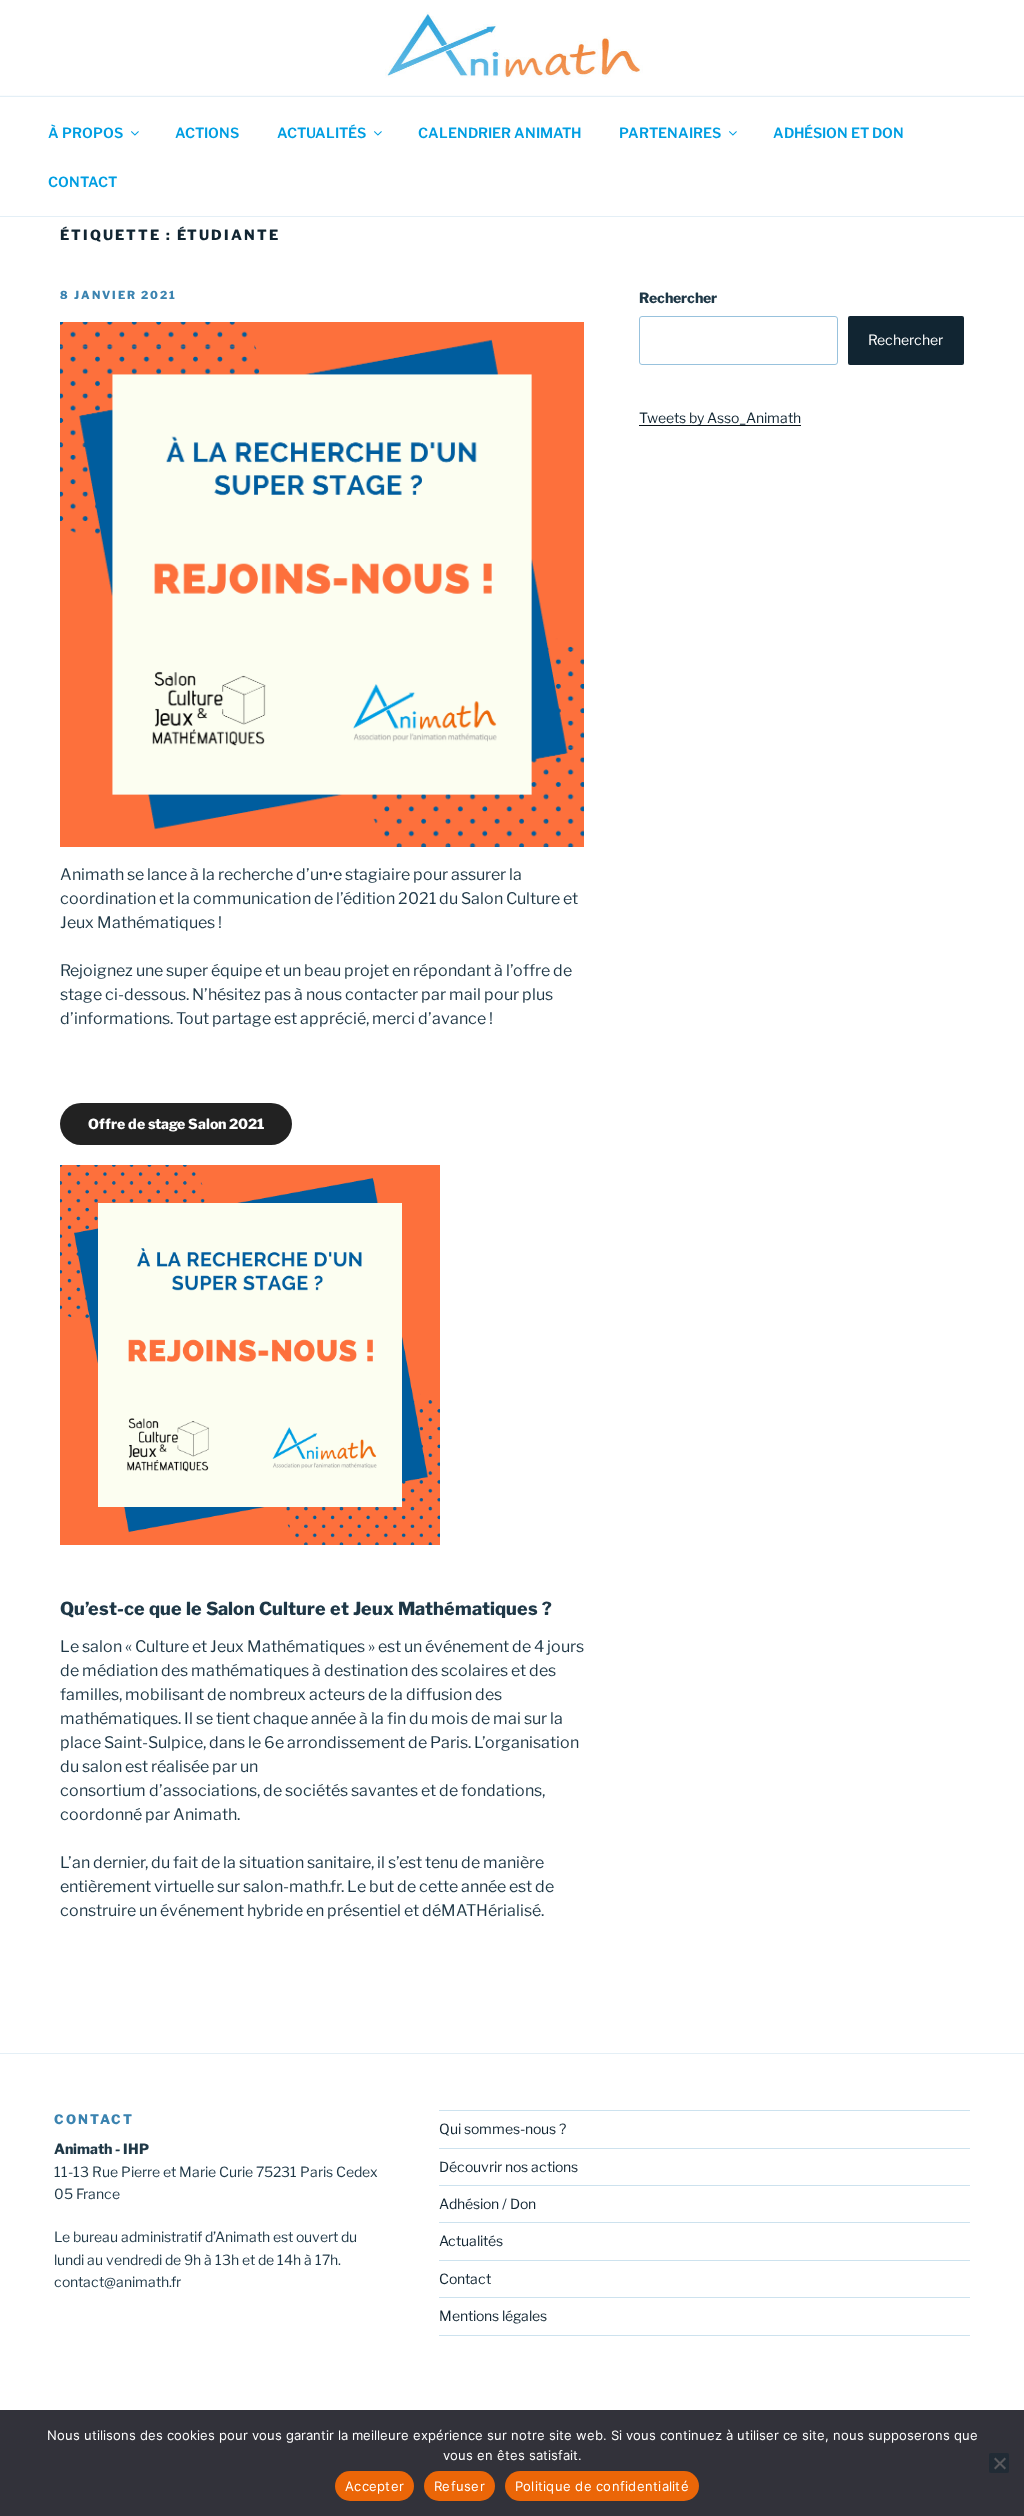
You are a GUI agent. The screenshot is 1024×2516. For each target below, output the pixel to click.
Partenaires (670, 132)
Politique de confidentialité (602, 2486)
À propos (85, 132)
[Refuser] (999, 2463)
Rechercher (678, 297)
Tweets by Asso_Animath (720, 417)
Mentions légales (493, 2315)
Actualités (321, 132)
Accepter (374, 2486)
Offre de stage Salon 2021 (176, 1123)
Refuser (459, 2486)
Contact (82, 181)
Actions (207, 132)
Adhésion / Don (487, 2203)
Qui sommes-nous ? (502, 2128)
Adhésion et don (838, 132)
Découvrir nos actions (508, 2166)
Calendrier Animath (499, 132)
